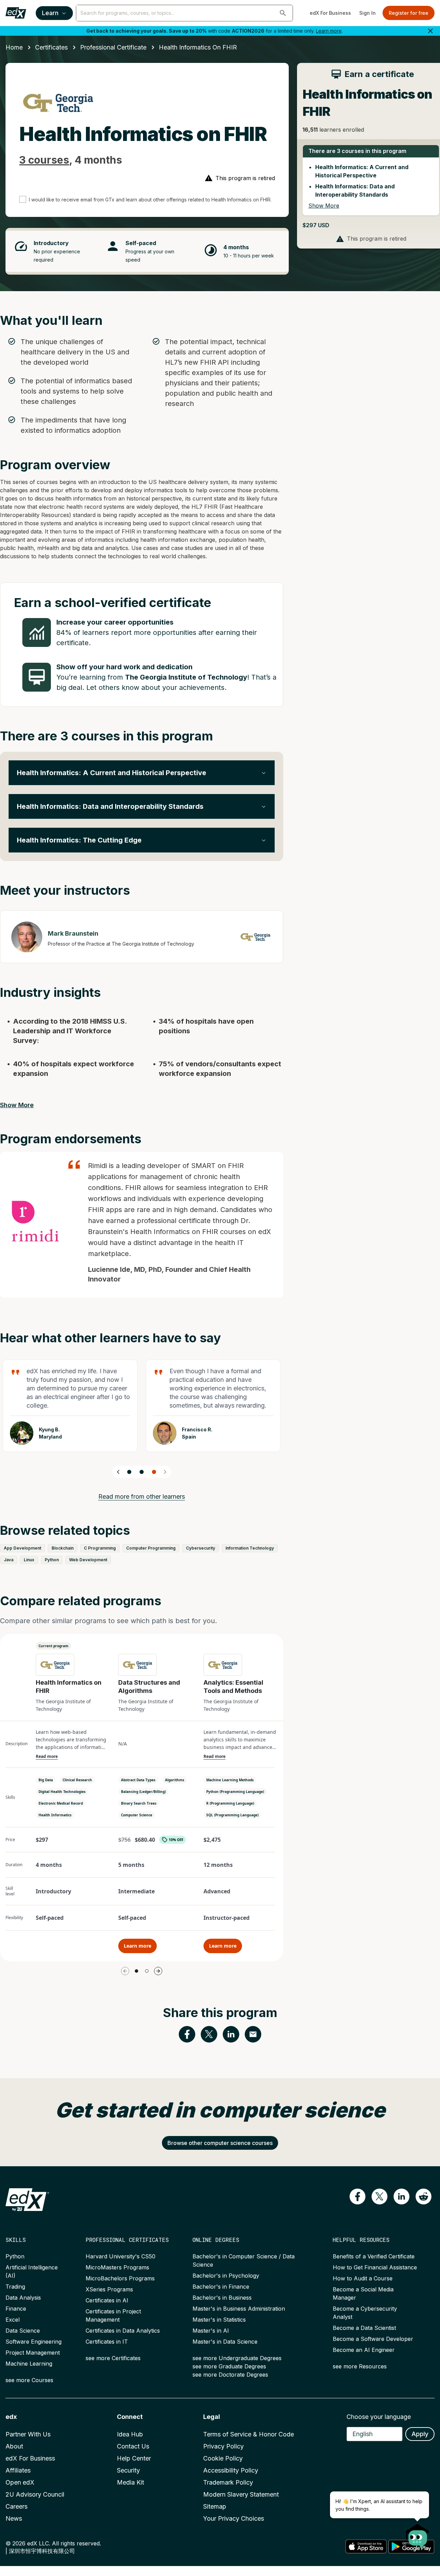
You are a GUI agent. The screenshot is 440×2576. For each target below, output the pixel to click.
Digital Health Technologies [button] (62, 1792)
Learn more (329, 31)
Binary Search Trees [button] (139, 1803)
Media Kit (130, 2482)
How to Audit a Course (363, 2278)
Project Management (33, 2353)
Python (15, 2256)
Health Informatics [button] (55, 1815)
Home (14, 47)
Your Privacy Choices (234, 2518)
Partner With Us (28, 2434)
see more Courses (29, 2380)
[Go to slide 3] (154, 1472)
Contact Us (133, 2446)
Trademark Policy (228, 2482)
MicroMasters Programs (117, 2267)
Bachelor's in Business (222, 2298)
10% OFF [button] (176, 1840)
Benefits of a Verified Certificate (374, 2256)
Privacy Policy (223, 2446)
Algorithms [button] (175, 1780)
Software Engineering (34, 2342)
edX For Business (330, 13)
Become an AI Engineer (364, 2350)
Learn (50, 13)
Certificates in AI (107, 2300)
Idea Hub (130, 2434)
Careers (16, 2506)
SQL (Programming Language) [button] (232, 1815)
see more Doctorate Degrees (230, 2375)
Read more (47, 1757)
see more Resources (360, 2366)
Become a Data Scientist (364, 2328)
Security (128, 2470)
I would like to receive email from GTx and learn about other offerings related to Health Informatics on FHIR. (150, 200)
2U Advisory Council (35, 2494)
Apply (420, 2434)
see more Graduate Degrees (229, 2366)
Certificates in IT (107, 2342)
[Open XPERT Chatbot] (418, 2534)
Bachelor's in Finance (221, 2287)
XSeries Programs (109, 2289)
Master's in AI (211, 2331)
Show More (17, 1105)
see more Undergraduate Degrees (237, 2358)
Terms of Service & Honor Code (249, 2434)
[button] (283, 13)
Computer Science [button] (137, 1815)
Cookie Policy (223, 2458)
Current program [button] (53, 1646)
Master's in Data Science (225, 2342)
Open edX (20, 2482)
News (14, 2518)
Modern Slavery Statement (241, 2494)
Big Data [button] (46, 1780)
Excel (13, 2320)
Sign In (367, 13)
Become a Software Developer (373, 2339)
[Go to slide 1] (129, 1472)
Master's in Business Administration (239, 2309)
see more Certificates (113, 2358)
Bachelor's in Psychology (226, 2276)
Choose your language (379, 2417)
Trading (15, 2287)
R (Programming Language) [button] (230, 1803)
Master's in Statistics (219, 2320)
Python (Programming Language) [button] (235, 1792)
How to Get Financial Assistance (375, 2267)
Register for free (409, 13)
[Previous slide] (118, 1472)
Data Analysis (23, 2298)
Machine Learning (29, 2364)
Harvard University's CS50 (120, 2256)
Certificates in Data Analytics (123, 2331)
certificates (51, 47)
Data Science (23, 2331)
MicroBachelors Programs (120, 2278)
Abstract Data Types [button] (138, 1780)
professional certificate (113, 47)
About (14, 2446)
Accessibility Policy (231, 2470)
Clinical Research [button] (77, 1780)
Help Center (134, 2458)
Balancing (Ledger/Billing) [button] (143, 1792)
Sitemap (215, 2506)
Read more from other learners (142, 1496)
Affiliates (18, 2470)
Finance (16, 2309)
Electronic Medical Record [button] (61, 1803)
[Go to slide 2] (142, 1472)
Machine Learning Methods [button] (230, 1780)
